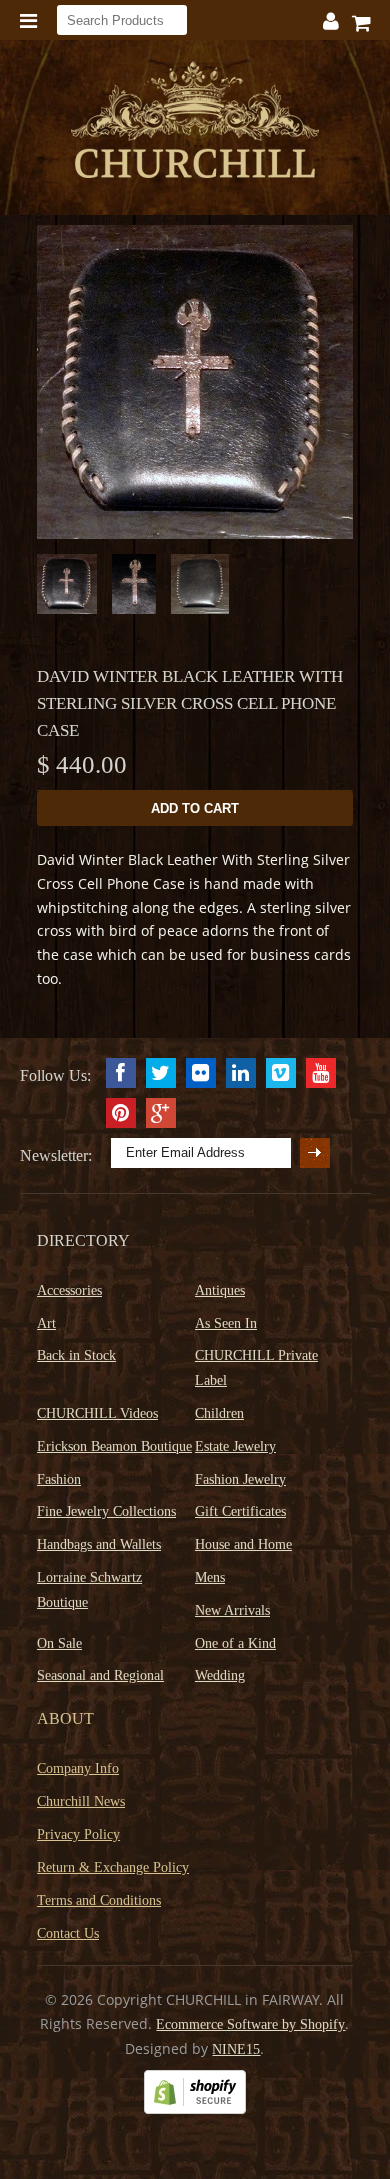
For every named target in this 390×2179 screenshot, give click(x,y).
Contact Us (68, 1933)
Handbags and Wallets (99, 1544)
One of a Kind (235, 1643)
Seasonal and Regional (100, 1675)
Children (219, 1413)
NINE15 (236, 2049)
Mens (210, 1577)
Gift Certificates (240, 1511)
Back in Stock (76, 1355)
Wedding (220, 1675)
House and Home (243, 1544)
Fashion (59, 1479)
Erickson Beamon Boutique (114, 1446)
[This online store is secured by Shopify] (195, 2109)
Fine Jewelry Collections (106, 1511)
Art (46, 1323)
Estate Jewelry (235, 1446)
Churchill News (81, 1801)
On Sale (59, 1643)
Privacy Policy (78, 1834)
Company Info (78, 1768)
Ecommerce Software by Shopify (250, 2024)
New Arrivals (232, 1610)
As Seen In (226, 1323)
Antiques (220, 1290)
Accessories (69, 1290)
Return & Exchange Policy (113, 1867)
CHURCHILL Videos (97, 1413)
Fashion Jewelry (240, 1479)
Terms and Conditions (99, 1900)
